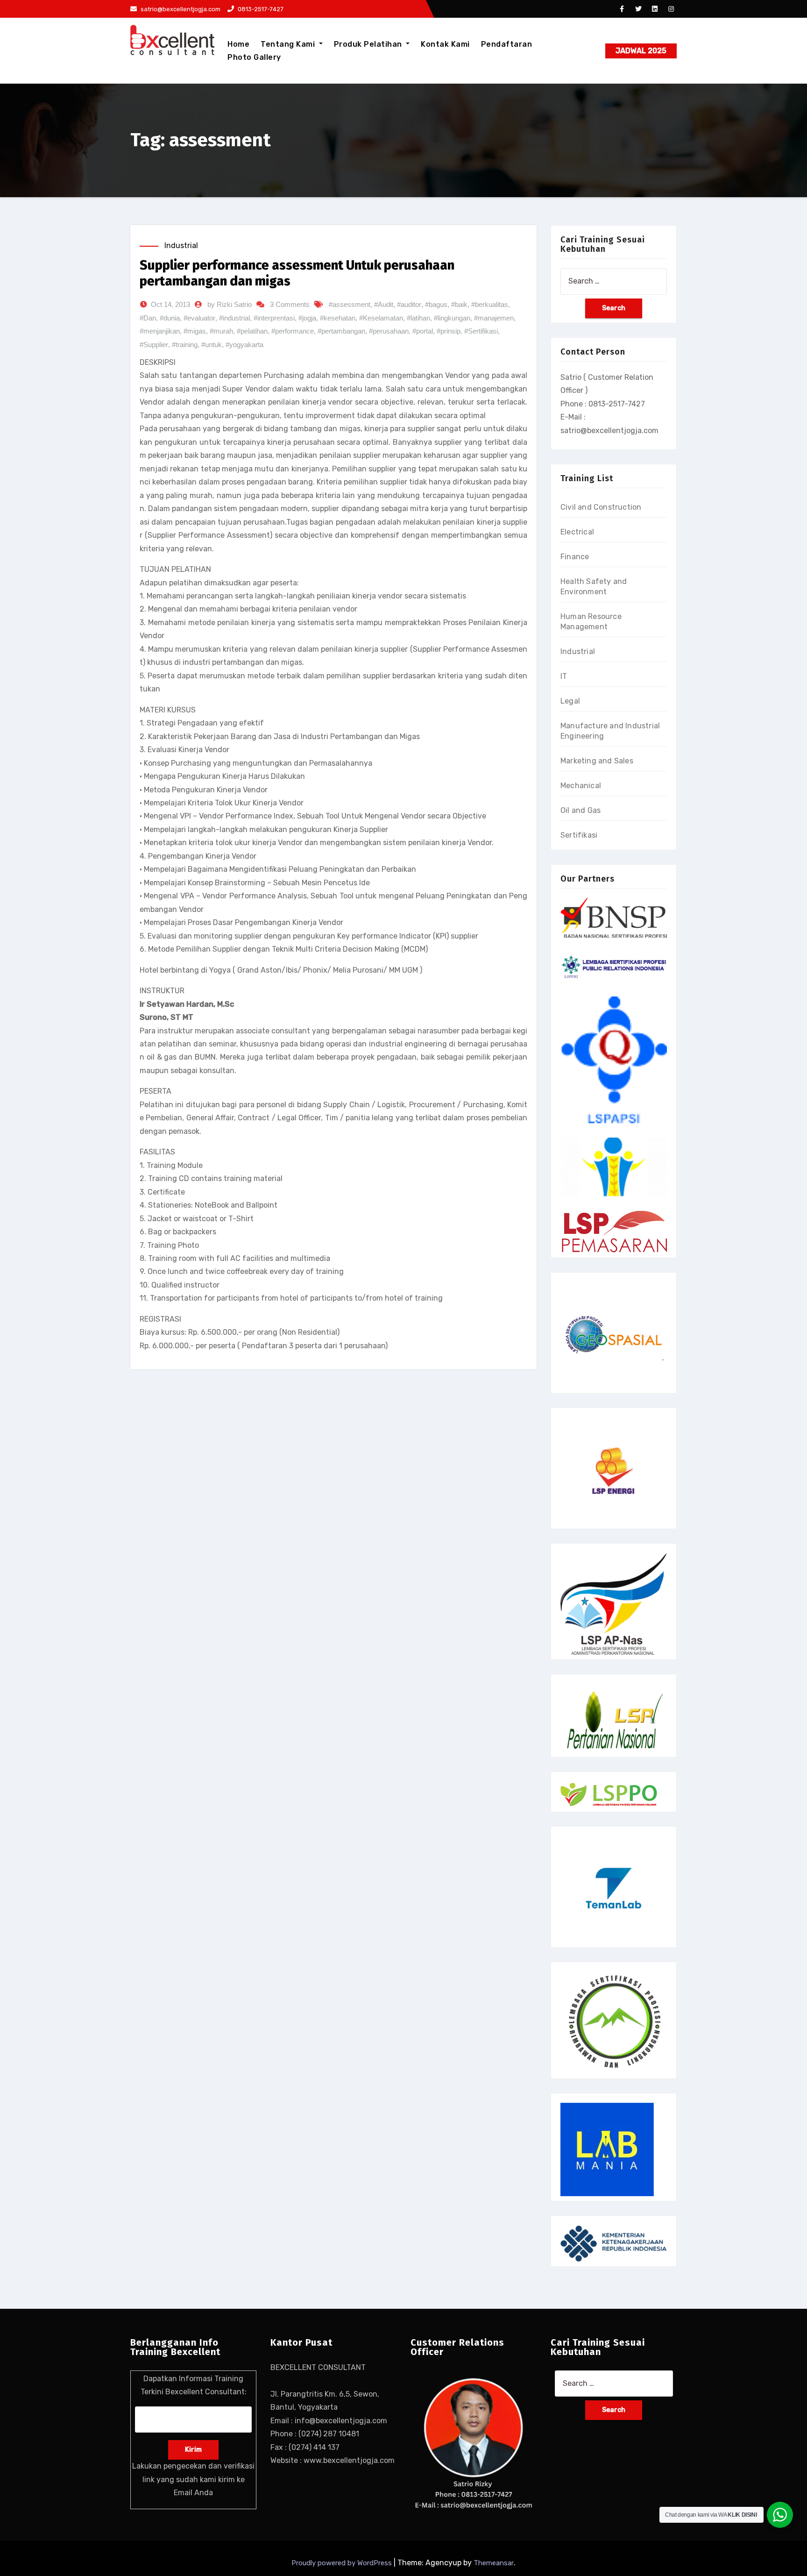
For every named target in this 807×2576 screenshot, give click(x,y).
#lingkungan (452, 318)
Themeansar (494, 2563)
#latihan (418, 318)
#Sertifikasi (481, 331)
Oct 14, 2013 (170, 304)
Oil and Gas (580, 810)
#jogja (307, 318)
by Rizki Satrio (230, 304)
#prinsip (449, 331)
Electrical (577, 532)
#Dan (148, 318)
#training (185, 345)
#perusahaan (389, 331)
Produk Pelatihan (369, 44)
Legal (570, 701)
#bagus (436, 304)
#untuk (212, 345)
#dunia (170, 318)
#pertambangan (341, 331)
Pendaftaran (507, 44)
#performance (293, 331)
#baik (459, 304)
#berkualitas (490, 304)
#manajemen (494, 318)
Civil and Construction (601, 507)
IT (564, 676)
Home (238, 44)
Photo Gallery (254, 57)
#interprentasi (274, 318)
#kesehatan (338, 318)
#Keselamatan (381, 318)
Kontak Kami (445, 44)
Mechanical (581, 786)
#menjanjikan (160, 331)
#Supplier (154, 345)
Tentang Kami (289, 44)
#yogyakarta (244, 345)
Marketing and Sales (597, 761)
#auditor (409, 304)
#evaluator (199, 318)
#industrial (234, 318)
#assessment (350, 304)
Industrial (181, 246)
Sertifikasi (579, 835)
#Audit (384, 304)
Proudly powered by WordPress (343, 2563)
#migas (195, 331)
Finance (575, 557)
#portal (423, 331)
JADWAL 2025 (641, 51)
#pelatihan (252, 331)
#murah (221, 331)
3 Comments (290, 304)
